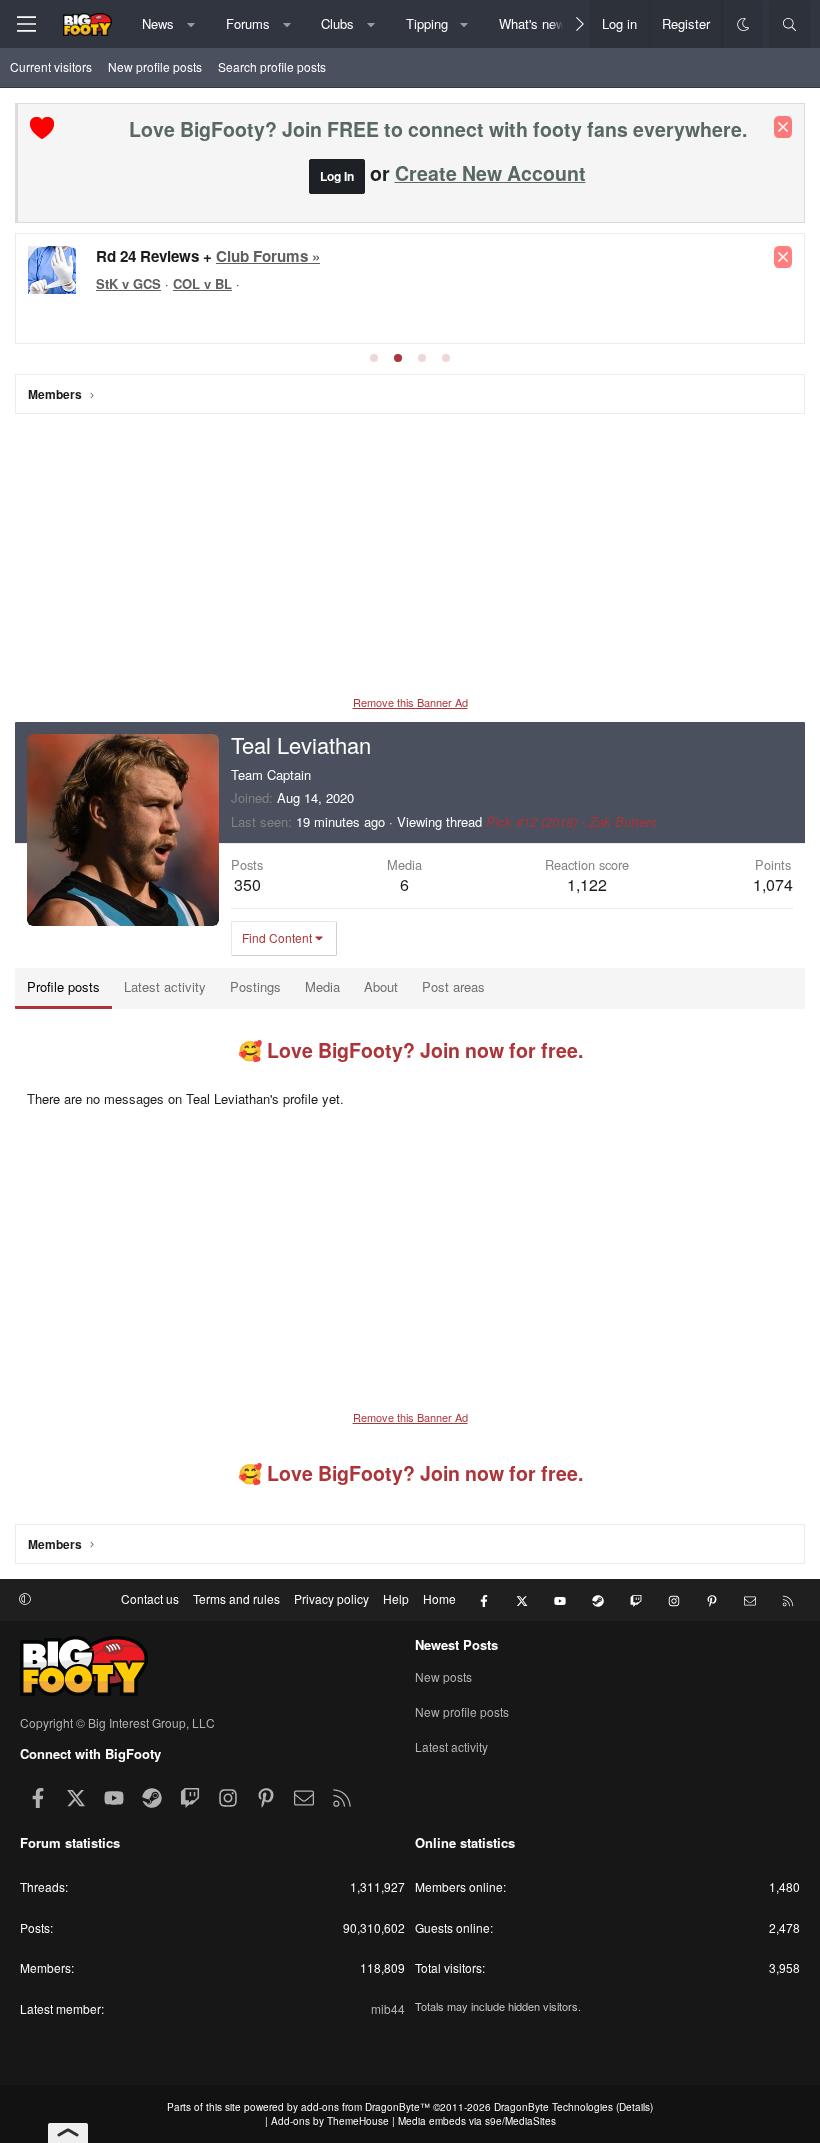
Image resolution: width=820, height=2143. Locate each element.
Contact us (150, 1598)
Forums (248, 23)
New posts (443, 1677)
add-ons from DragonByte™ (365, 2107)
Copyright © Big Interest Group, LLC (117, 1722)
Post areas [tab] (453, 986)
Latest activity (451, 1746)
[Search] (789, 24)
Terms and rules (236, 1598)
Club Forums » (268, 256)
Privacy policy (331, 1598)
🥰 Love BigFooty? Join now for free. (410, 1050)
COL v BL (202, 283)
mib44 (388, 2008)
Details (634, 2107)
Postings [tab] (255, 986)
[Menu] (26, 24)
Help (396, 1598)
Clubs (337, 23)
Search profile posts (272, 66)
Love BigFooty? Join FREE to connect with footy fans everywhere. (438, 129)
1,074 (773, 884)
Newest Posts (456, 1644)
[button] (191, 24)
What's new (532, 23)
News (158, 23)
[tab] (374, 358)
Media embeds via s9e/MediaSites (477, 2121)
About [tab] (381, 986)
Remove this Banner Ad (410, 702)
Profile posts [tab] (63, 986)
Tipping (427, 23)
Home (439, 1598)
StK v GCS (128, 283)
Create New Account (490, 173)
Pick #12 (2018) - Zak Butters (571, 821)
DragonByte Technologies (553, 2107)
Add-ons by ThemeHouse (330, 2121)
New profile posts (155, 66)
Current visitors (51, 66)
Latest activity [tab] (165, 986)
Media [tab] (322, 986)
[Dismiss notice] (783, 127)
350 (247, 884)
